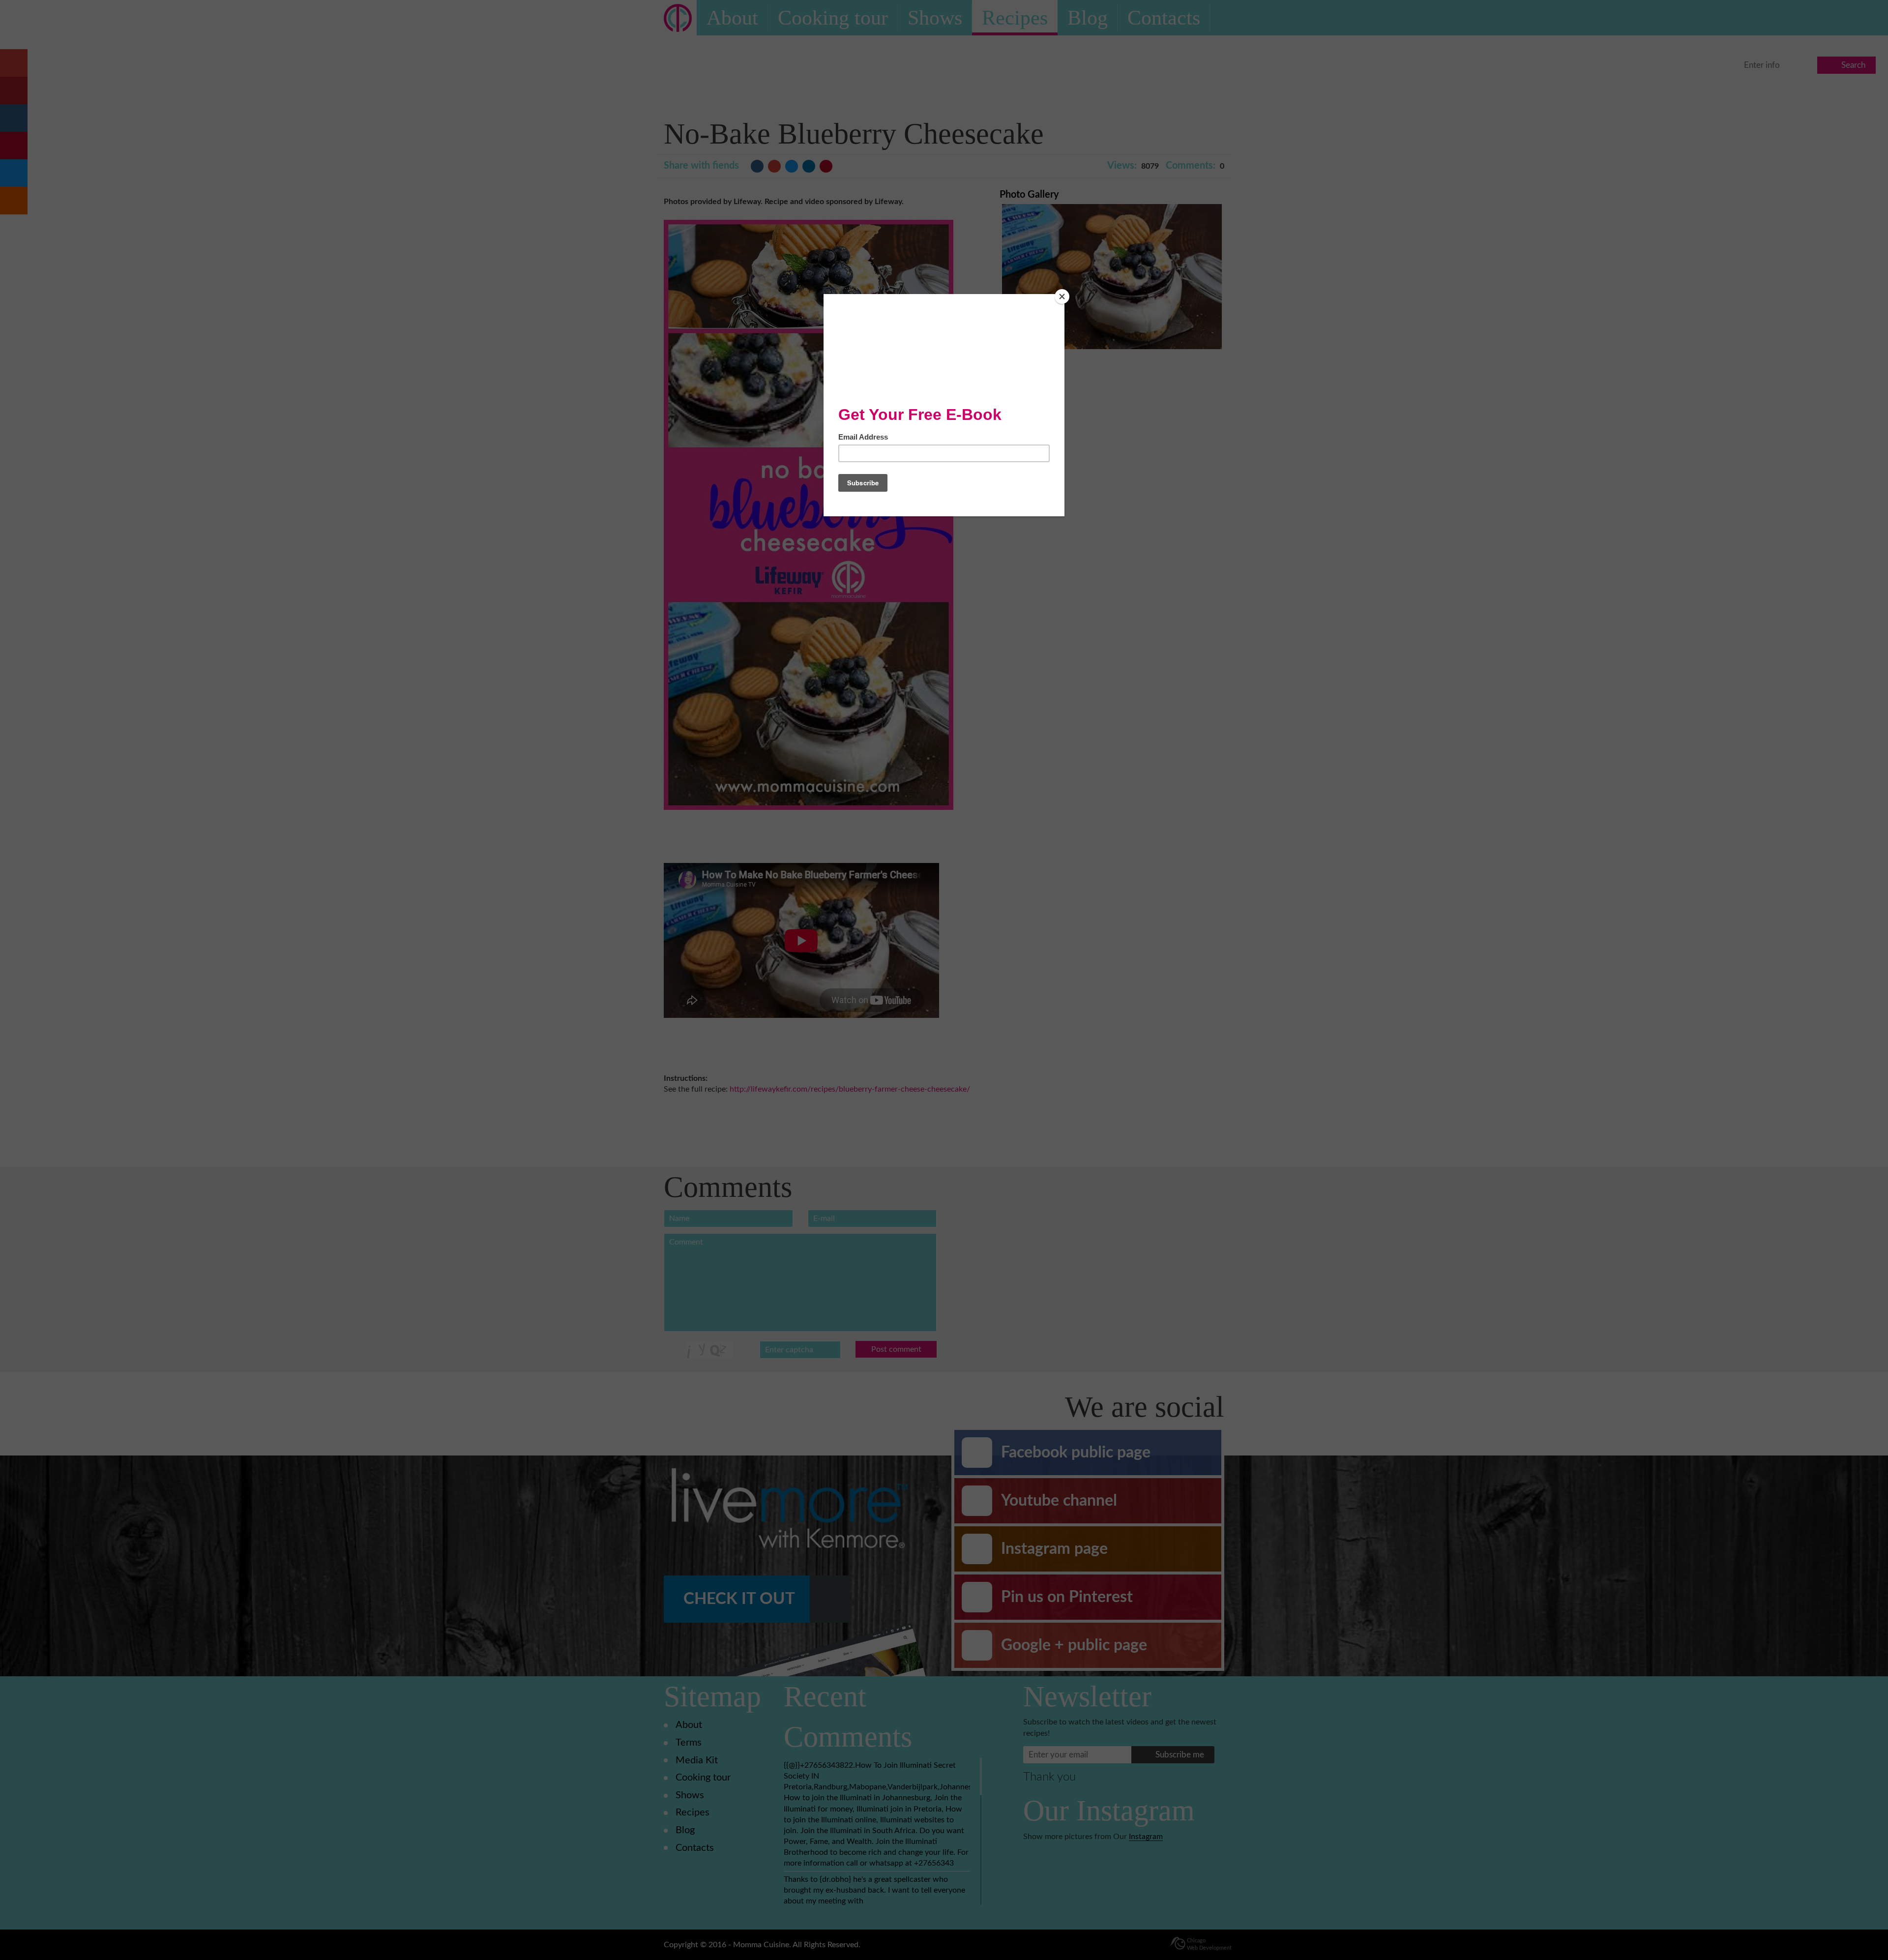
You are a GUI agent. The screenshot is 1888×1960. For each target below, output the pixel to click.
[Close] (1062, 297)
